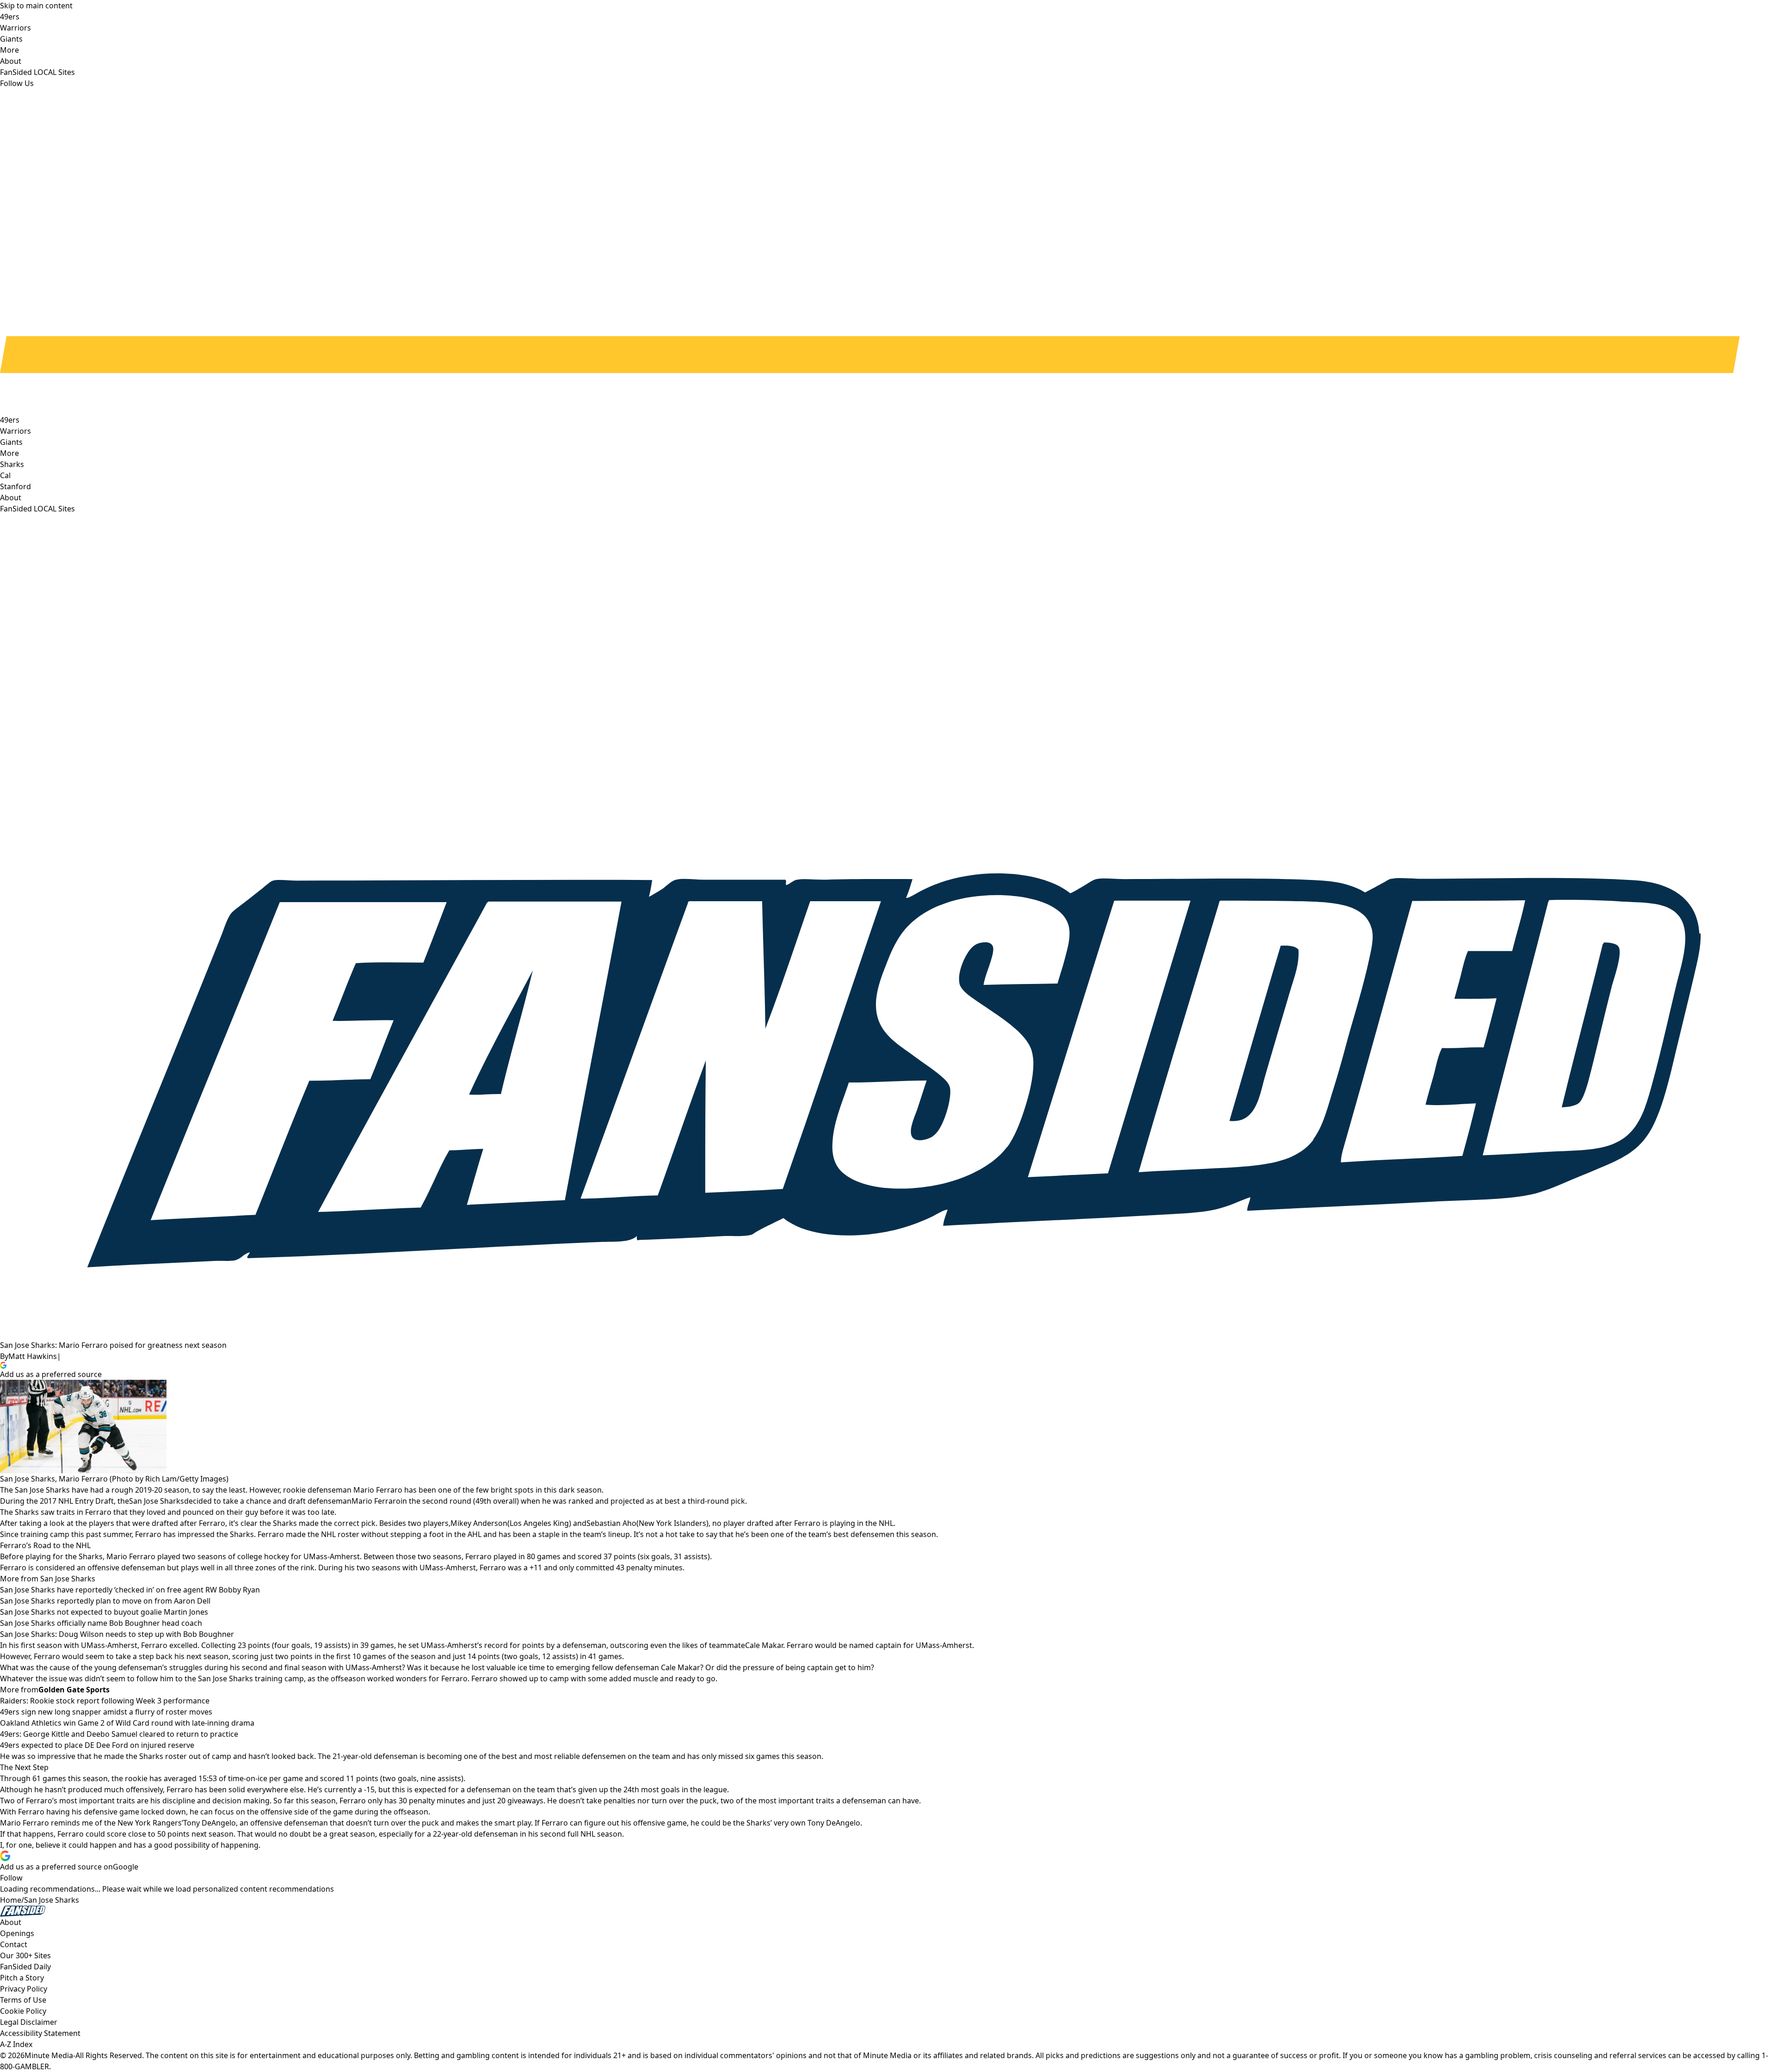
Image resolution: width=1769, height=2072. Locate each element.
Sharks (12, 464)
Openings (17, 1933)
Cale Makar (764, 1645)
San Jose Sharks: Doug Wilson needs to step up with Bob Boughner (117, 1634)
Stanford (15, 486)
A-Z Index (16, 2044)
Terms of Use (23, 2000)
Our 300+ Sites (25, 1955)
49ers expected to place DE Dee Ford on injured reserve (97, 1745)
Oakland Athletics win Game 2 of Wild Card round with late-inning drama (127, 1723)
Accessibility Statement (40, 2033)
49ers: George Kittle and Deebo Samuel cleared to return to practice (119, 1734)
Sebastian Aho (611, 1523)
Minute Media (49, 2055)
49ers (10, 420)
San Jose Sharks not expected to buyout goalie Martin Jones (104, 1612)
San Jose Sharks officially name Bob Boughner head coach (101, 1623)
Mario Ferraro (376, 1501)
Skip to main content (36, 6)
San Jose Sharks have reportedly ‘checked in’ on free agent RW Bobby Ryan (130, 1590)
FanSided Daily (25, 1967)
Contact (14, 1944)
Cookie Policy (23, 2011)
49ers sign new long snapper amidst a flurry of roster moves (106, 1712)
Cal (5, 475)
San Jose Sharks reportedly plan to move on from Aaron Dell (105, 1601)
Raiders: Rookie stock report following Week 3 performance (105, 1701)
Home (11, 1900)
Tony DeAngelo (210, 1823)
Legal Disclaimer (29, 2022)
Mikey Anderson (479, 1523)
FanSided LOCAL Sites (37, 509)
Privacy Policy (24, 1989)
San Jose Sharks (157, 1501)
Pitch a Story (22, 1978)
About (11, 498)
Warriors (15, 431)
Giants (11, 442)
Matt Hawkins (33, 1356)
